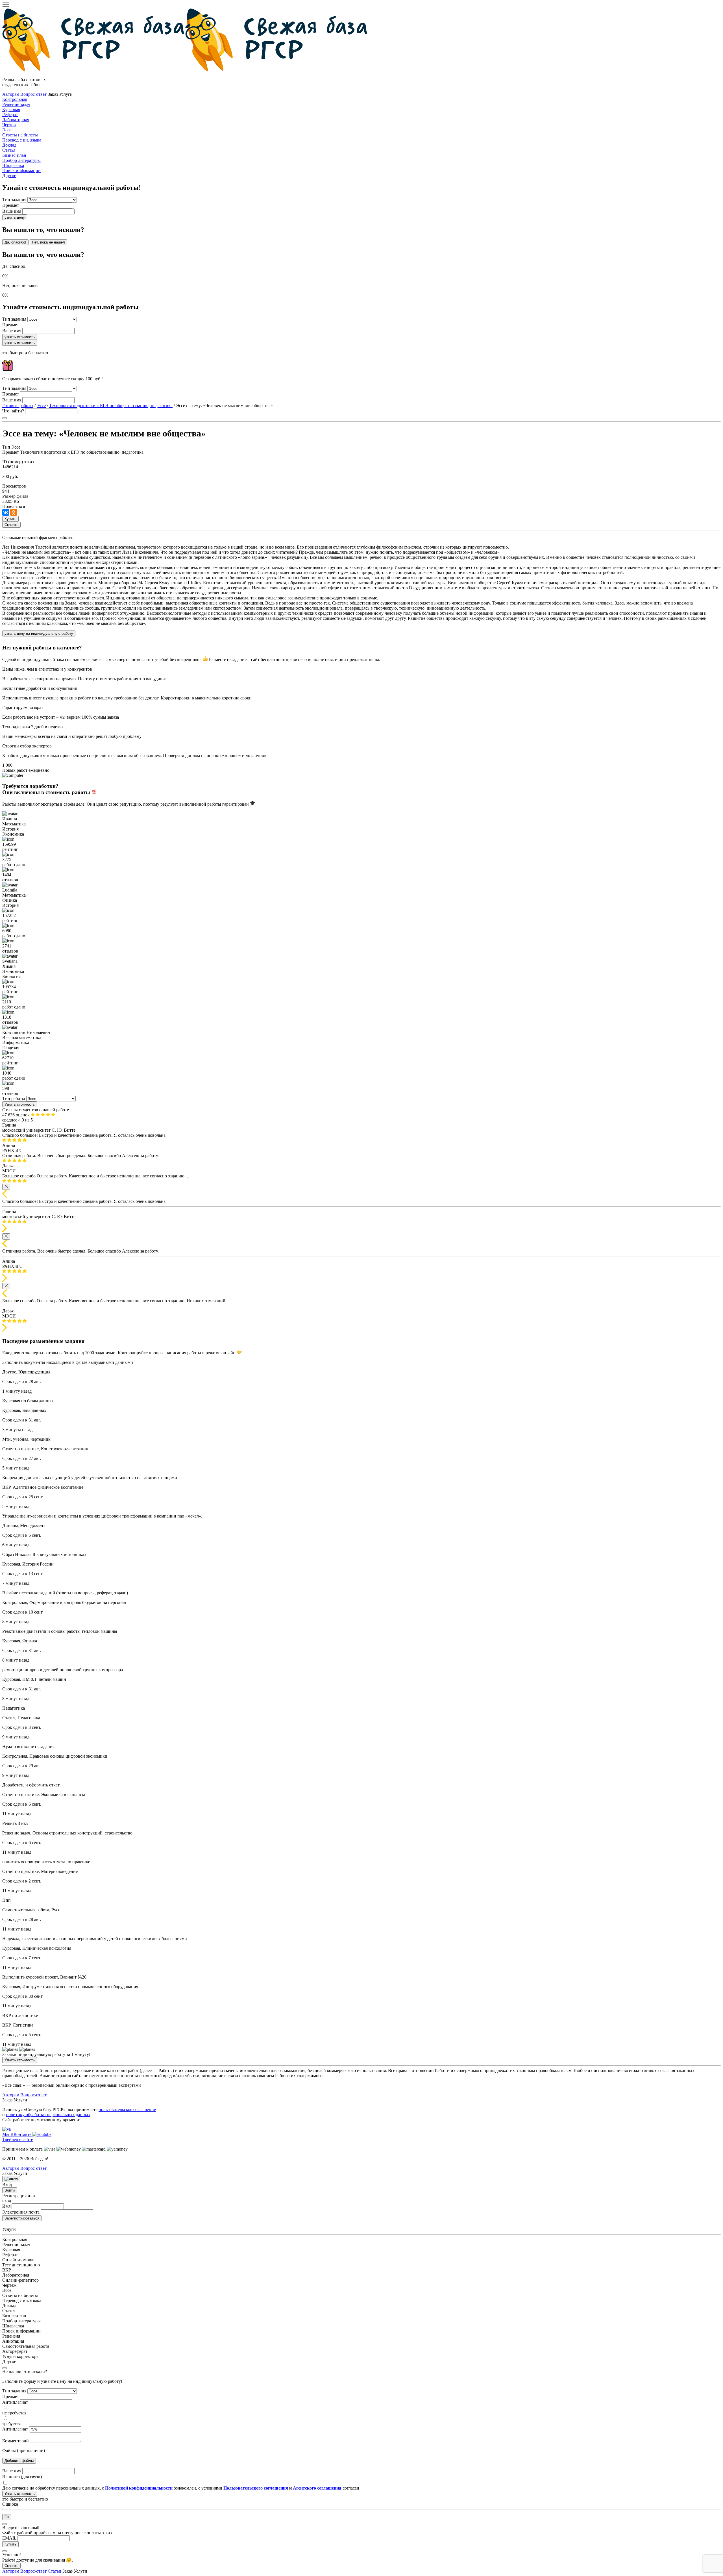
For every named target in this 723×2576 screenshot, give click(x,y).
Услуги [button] (80, 2571)
